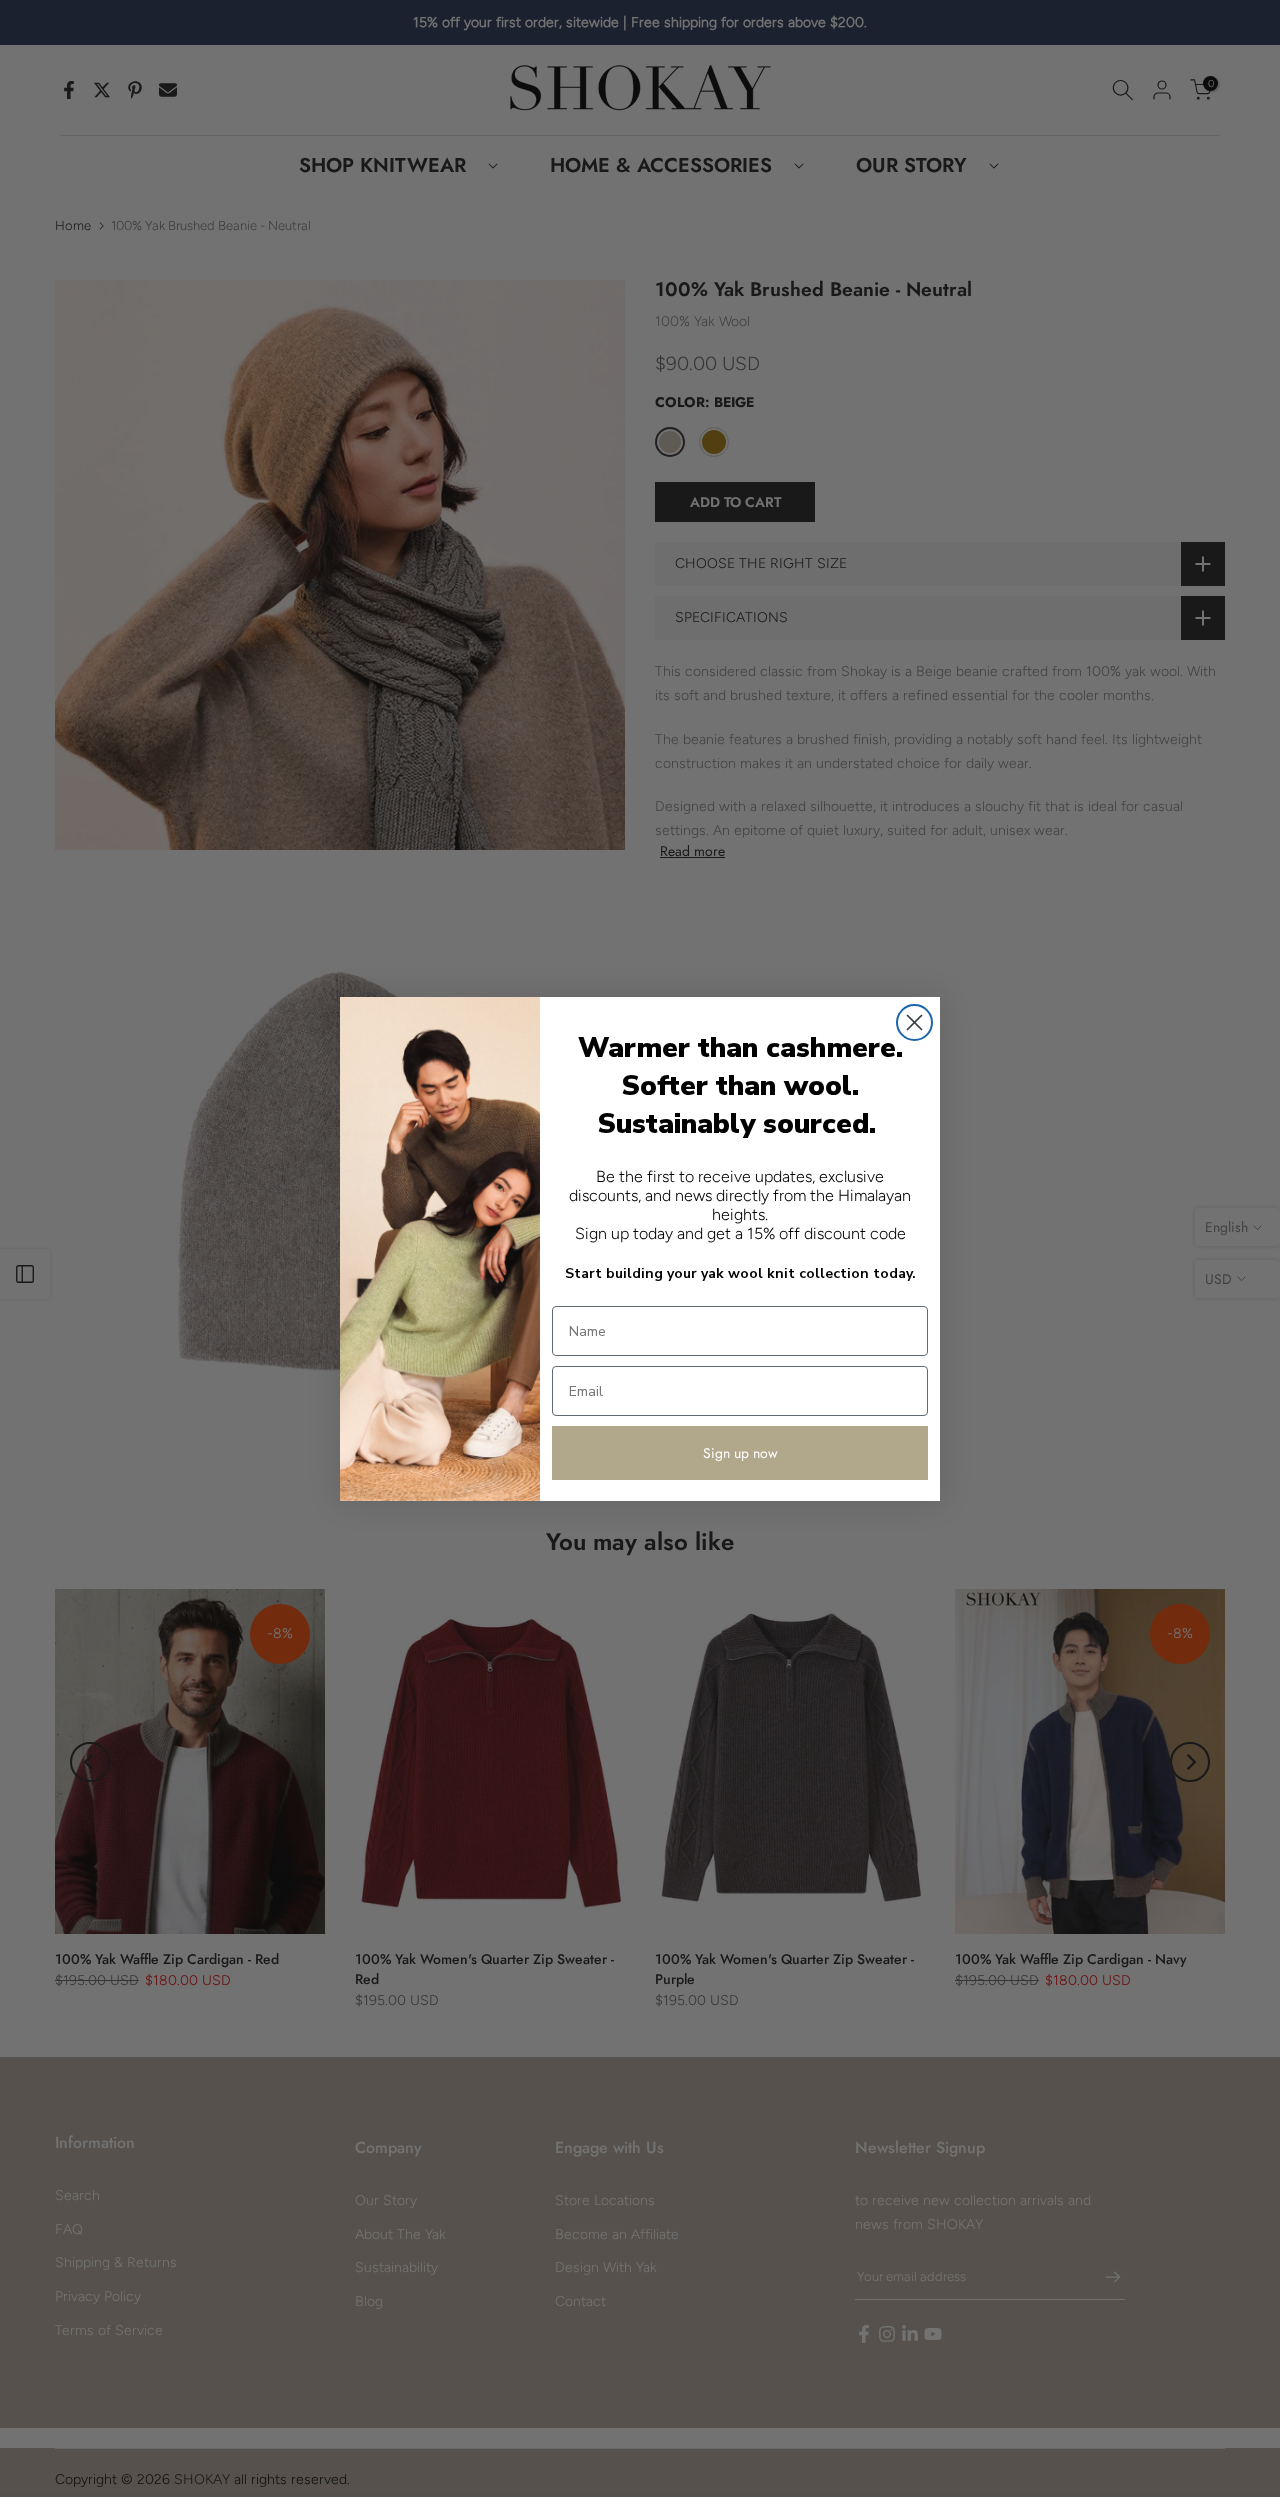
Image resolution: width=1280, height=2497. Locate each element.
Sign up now (740, 1453)
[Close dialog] (914, 1022)
